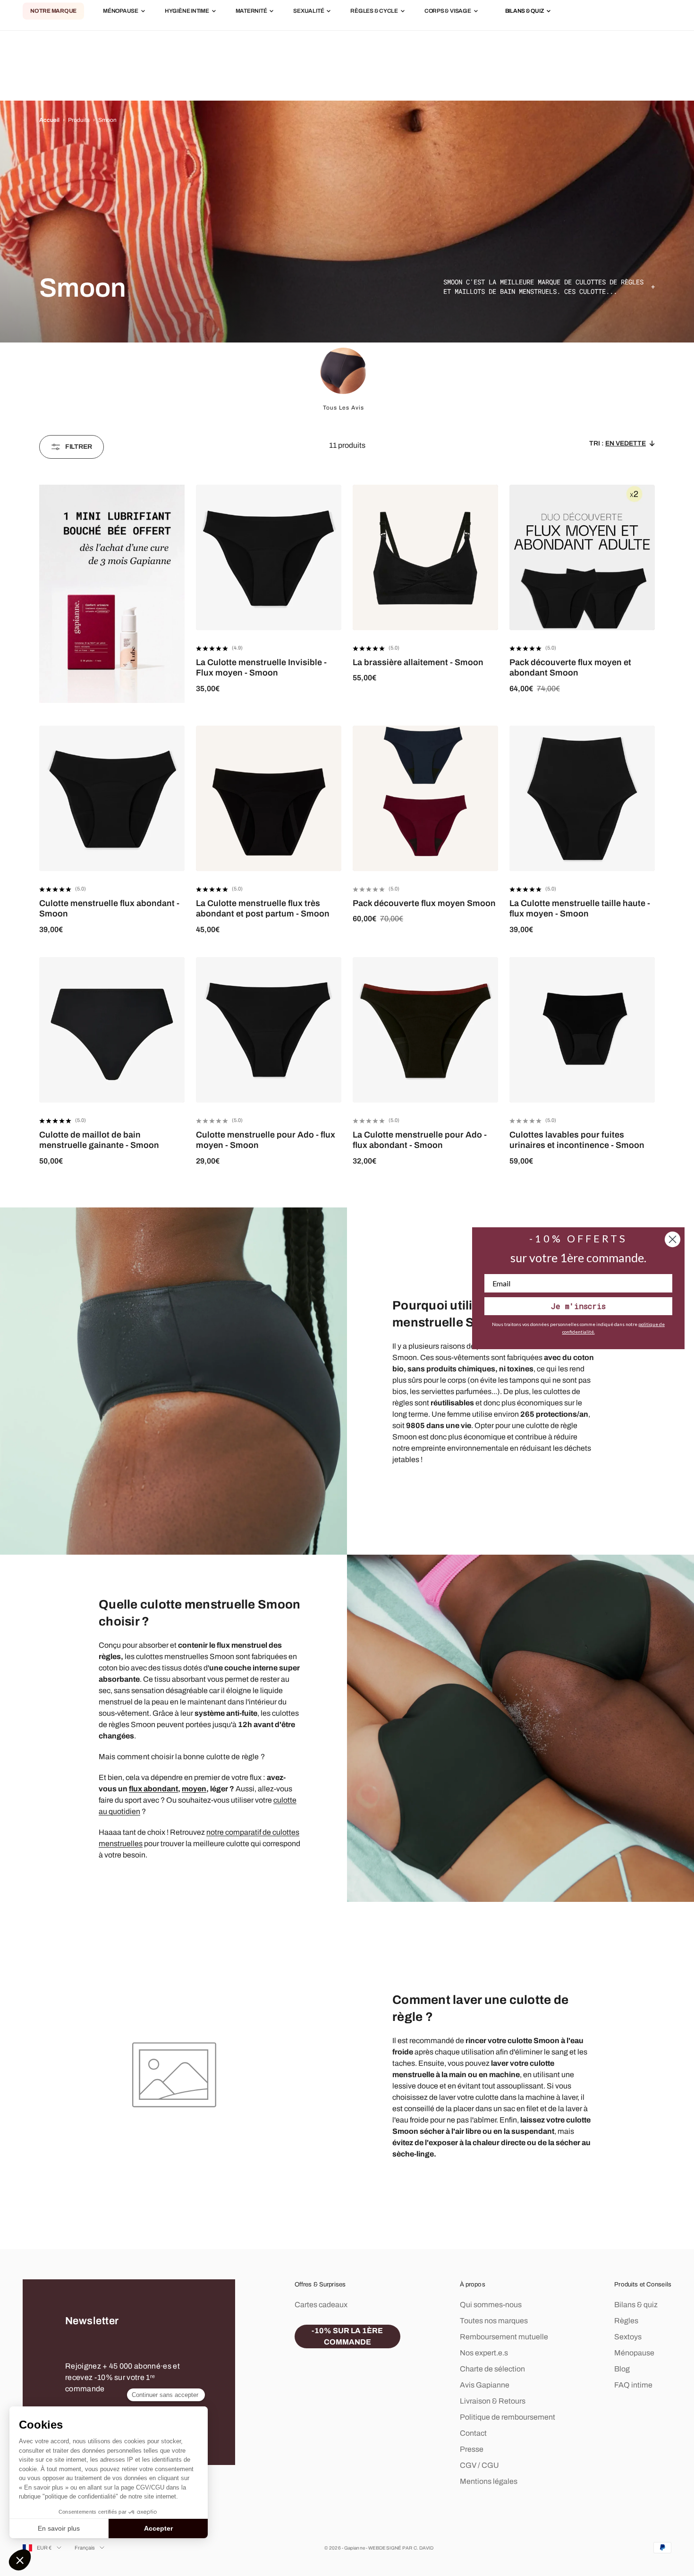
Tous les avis (343, 408)
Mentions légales (489, 2481)
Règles (626, 2321)
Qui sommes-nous (491, 2305)
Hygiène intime (187, 11)
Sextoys (628, 2337)
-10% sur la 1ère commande (347, 2336)
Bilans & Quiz (525, 11)
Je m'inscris (578, 1306)
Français (85, 2548)
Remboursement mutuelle (504, 2337)
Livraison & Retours (493, 2401)
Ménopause (121, 11)
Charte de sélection (492, 2369)
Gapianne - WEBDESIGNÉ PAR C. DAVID (389, 2548)
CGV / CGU (479, 2465)
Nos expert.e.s (484, 2353)
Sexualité (309, 11)
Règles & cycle (374, 11)
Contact (473, 2433)
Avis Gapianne (485, 2385)
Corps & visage (448, 11)
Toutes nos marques (494, 2321)
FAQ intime (633, 2385)
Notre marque (53, 11)
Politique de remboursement (508, 2417)
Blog (622, 2369)
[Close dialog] (673, 1239)
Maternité (251, 11)
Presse (472, 2449)
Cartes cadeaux (321, 2305)
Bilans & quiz (636, 2305)
